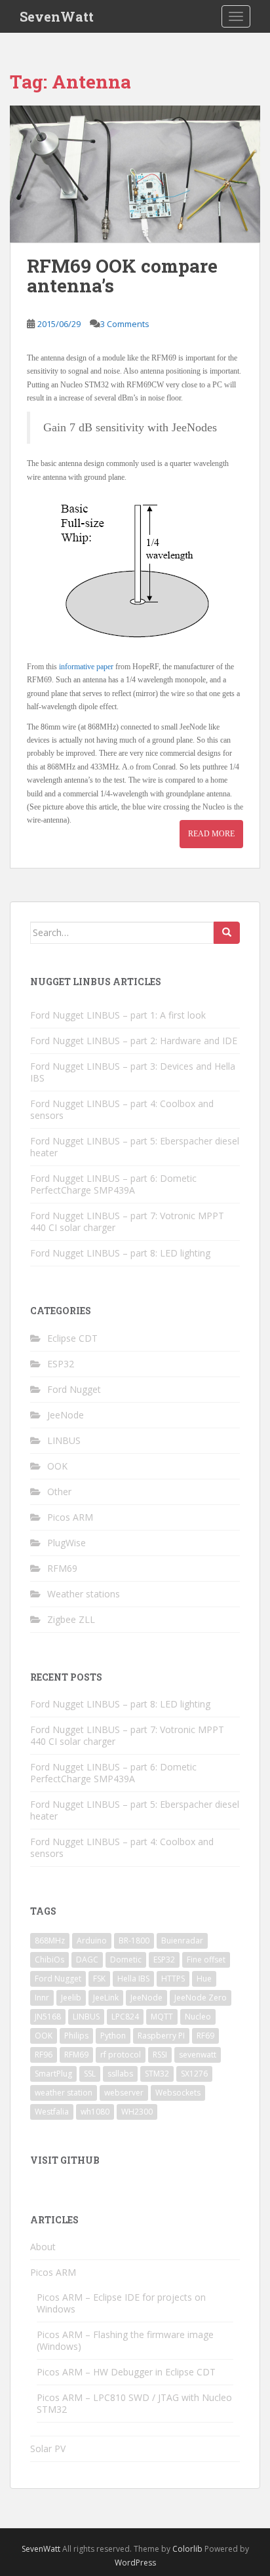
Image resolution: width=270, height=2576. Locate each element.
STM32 (157, 2074)
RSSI (160, 2055)
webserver (124, 2093)
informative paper (86, 667)
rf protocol (121, 2055)
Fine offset (206, 1960)
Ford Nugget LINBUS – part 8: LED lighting (120, 1253)
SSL (90, 2074)
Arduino (92, 1941)
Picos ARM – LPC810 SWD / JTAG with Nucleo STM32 (134, 2403)
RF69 (205, 2036)
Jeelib (71, 1998)
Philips (76, 2036)
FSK (99, 1979)
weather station (64, 2093)
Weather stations (84, 1594)
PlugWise (67, 1543)
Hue (204, 1979)
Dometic (126, 1960)
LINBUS (64, 1440)
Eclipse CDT (72, 1338)
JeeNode (66, 1415)
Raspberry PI (161, 2036)
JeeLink (106, 1998)
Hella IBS (133, 1979)
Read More (211, 834)
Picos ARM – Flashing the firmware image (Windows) (125, 2340)
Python (113, 2036)
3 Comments (125, 324)
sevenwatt (198, 2055)
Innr (42, 1998)
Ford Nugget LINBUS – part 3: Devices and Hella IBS (133, 1072)
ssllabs (120, 2074)
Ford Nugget (74, 1389)
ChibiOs (49, 1960)
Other (59, 1492)
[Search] (227, 933)
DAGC (87, 1960)
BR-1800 (134, 1941)
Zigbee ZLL (71, 1619)
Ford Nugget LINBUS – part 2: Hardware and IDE (134, 1041)
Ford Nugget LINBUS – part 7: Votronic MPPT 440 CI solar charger (127, 1221)
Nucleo (198, 2017)
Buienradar (182, 1941)
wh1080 (95, 2112)
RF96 (44, 2055)
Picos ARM (70, 1517)
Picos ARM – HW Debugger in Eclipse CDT (126, 2372)
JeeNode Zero (201, 1998)
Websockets (178, 2093)
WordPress (135, 2563)
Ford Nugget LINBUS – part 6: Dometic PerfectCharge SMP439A (113, 1184)
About (43, 2247)
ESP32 (61, 1364)
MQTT (162, 2017)
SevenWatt (57, 16)
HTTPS (173, 1979)
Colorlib (187, 2549)
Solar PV (48, 2449)
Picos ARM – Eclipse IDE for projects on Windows (121, 2303)
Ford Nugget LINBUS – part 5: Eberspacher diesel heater (135, 1147)
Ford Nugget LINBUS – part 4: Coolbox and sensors (122, 1109)
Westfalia (52, 2112)
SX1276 (194, 2074)
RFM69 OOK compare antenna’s (122, 276)
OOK (57, 1466)
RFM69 (62, 1568)
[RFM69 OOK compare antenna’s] (135, 174)
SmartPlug (53, 2074)
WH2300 (137, 2112)
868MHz (50, 1941)
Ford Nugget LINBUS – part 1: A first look (118, 1015)
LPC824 (125, 2017)
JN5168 (48, 2017)
